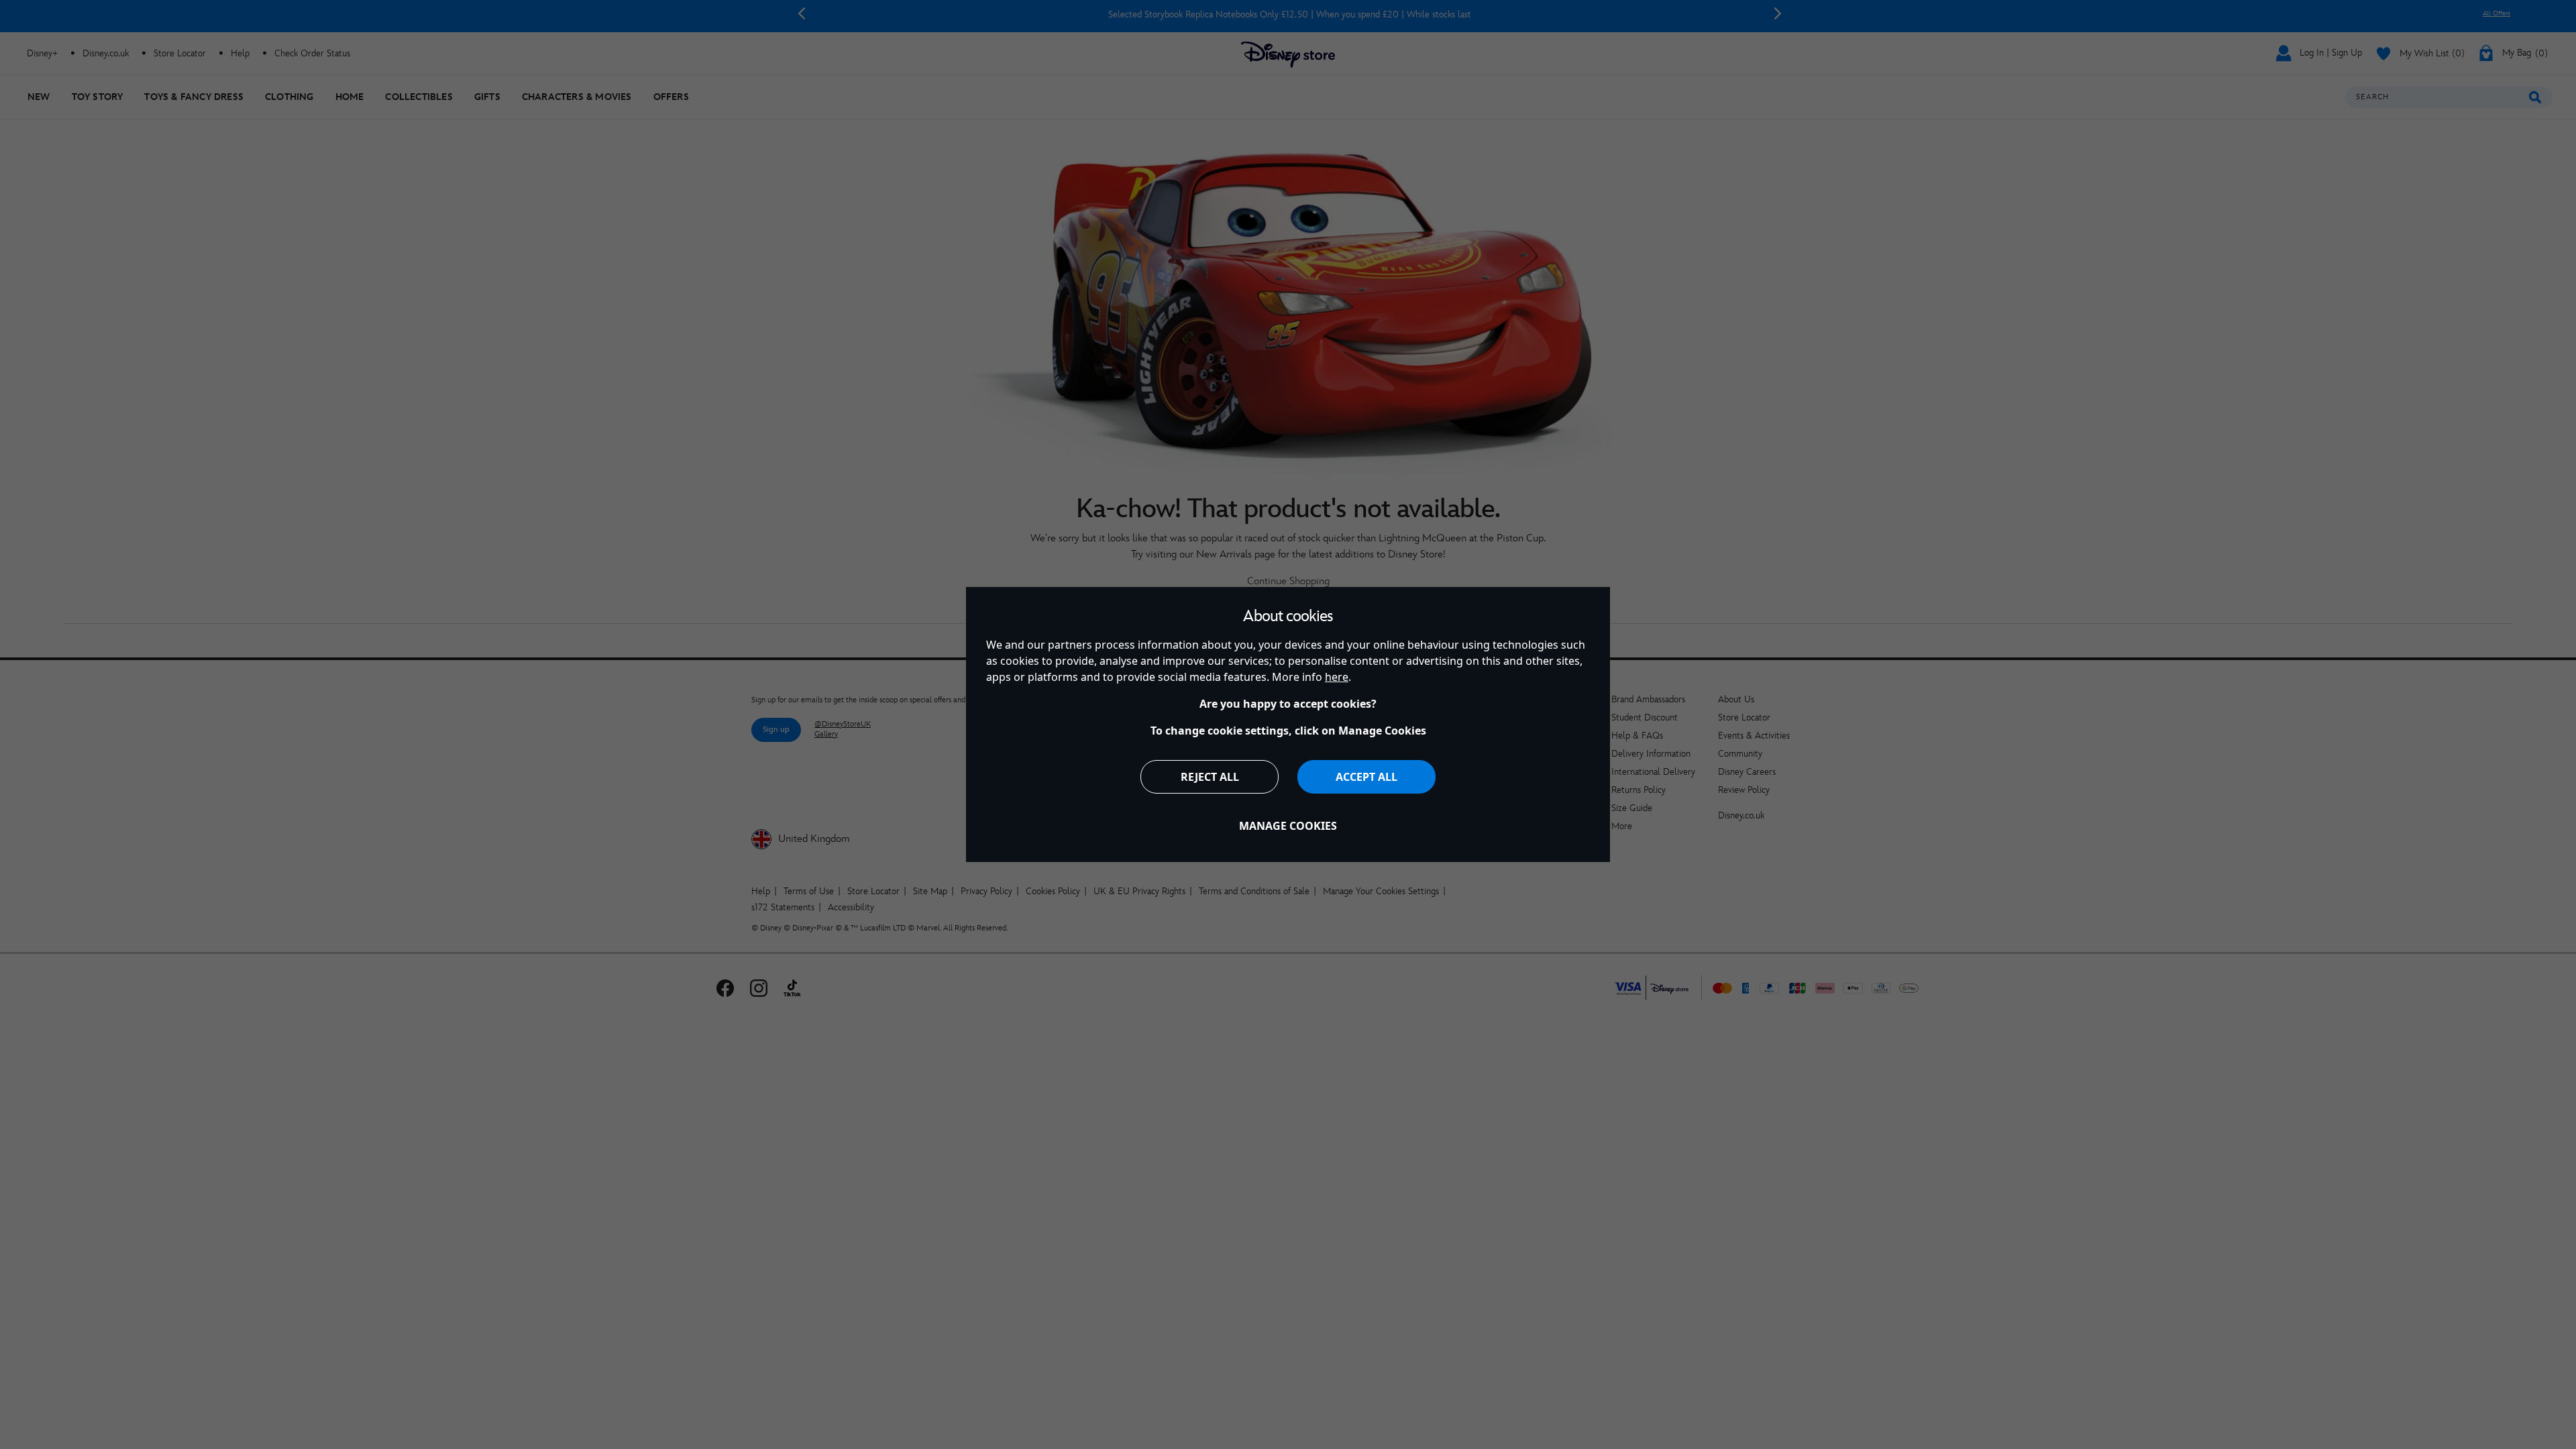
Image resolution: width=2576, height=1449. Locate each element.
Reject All (1210, 777)
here (1337, 677)
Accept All (1366, 777)
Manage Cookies (1288, 826)
